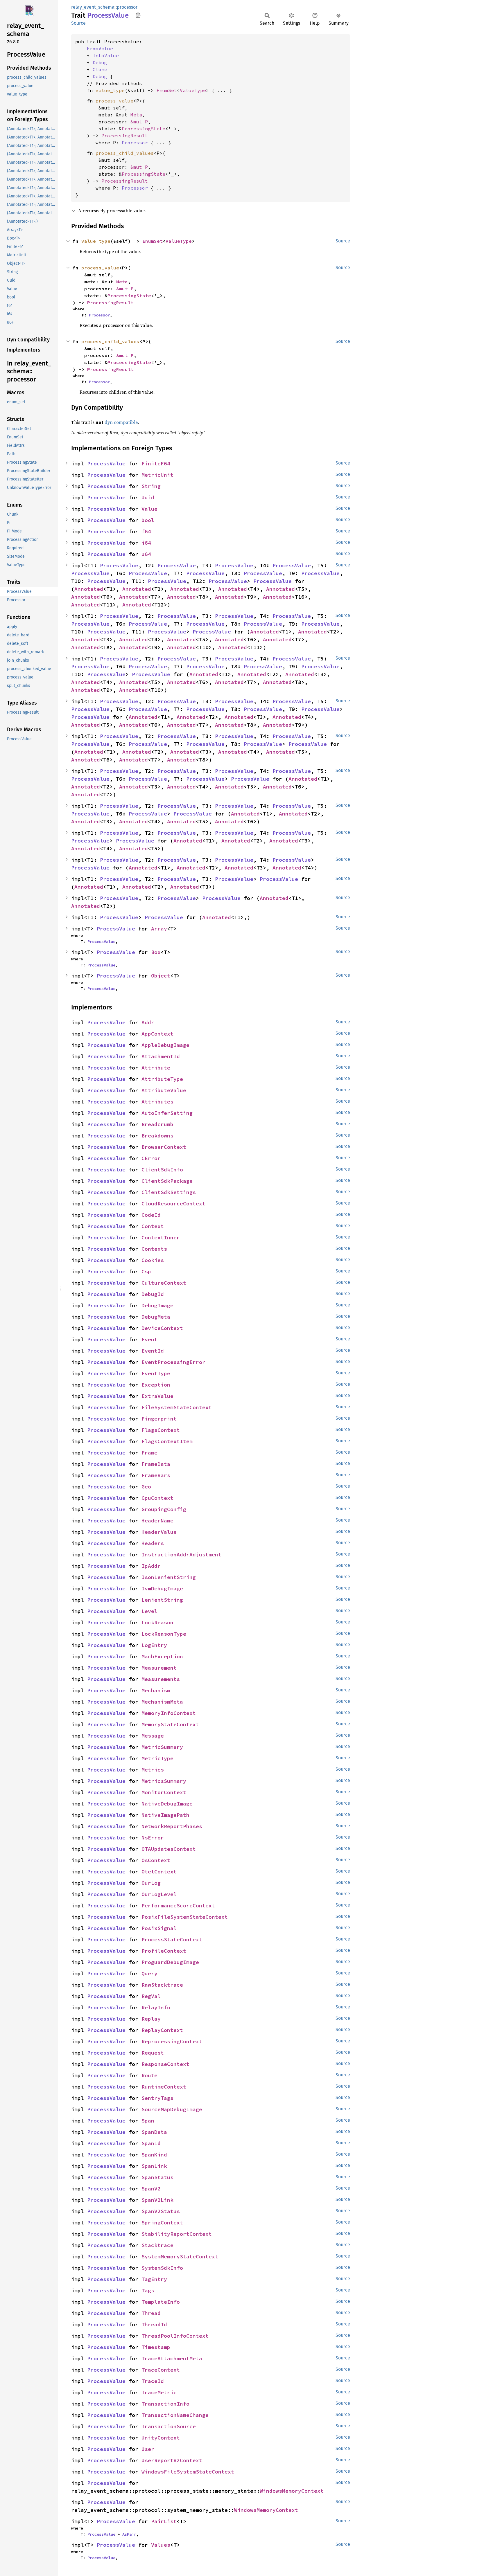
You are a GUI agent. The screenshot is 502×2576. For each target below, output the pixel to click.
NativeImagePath (165, 1815)
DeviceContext (162, 1328)
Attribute (156, 1068)
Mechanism (156, 1690)
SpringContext (162, 2223)
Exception (156, 1385)
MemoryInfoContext (169, 1713)
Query (149, 1973)
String (151, 486)
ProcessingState (144, 129)
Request (153, 2053)
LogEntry (154, 1645)
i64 (146, 543)
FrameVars (156, 1475)
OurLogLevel (159, 1894)
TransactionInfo (165, 2404)
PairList (164, 2521)
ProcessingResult (125, 136)
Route (149, 2075)
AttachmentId (161, 1056)
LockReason (157, 1622)
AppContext (157, 1034)
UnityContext (161, 2438)
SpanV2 (151, 2189)
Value (149, 509)
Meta (136, 115)
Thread (151, 2313)
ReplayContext (162, 2030)
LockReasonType (164, 1634)
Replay (151, 2019)
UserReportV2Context (172, 2460)
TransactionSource (169, 2426)
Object (161, 976)
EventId (153, 1351)
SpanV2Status (161, 2211)
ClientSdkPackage (167, 1181)
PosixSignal (159, 1928)
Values (161, 2545)
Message (153, 1736)
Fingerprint (159, 1419)
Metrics (153, 1770)
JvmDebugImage (162, 1588)
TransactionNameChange (175, 2415)
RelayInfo (156, 2007)
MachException (162, 1656)
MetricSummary (162, 1747)
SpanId (151, 2143)
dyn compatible (121, 422)
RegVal (151, 1996)
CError (151, 1158)
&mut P (139, 122)
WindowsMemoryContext (292, 2491)
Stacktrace (157, 2245)
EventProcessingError (173, 1362)
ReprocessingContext (172, 2041)
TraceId (153, 2381)
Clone (100, 69)
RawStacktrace (162, 1985)
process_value (114, 101)
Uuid (148, 497)
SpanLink (154, 2166)
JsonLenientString (169, 1577)
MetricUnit (157, 475)
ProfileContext (164, 1951)
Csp (146, 1271)
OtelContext (159, 1872)
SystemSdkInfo (162, 2268)
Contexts (154, 1249)
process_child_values (125, 153)
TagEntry (154, 2279)
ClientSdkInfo (162, 1170)
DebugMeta (156, 1317)
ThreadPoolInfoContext (175, 2336)
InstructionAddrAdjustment (181, 1555)
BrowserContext (164, 1147)
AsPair (129, 2534)
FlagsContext (161, 1430)
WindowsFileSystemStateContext (188, 2472)
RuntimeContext (164, 2087)
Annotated (89, 589)
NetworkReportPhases (172, 1826)
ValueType (193, 90)
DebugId (153, 1294)
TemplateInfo (161, 2302)
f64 (146, 531)
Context (153, 1226)
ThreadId (154, 2324)
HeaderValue (159, 1532)
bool (148, 520)
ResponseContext (165, 2064)
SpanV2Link (157, 2200)
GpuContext (157, 1498)
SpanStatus (157, 2177)
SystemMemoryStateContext (180, 2257)
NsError (153, 1838)
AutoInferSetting (167, 1113)
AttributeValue (164, 1090)
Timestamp (156, 2347)
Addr (148, 1022)
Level (149, 1611)
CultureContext (164, 1283)
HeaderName (157, 1521)
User (148, 2449)
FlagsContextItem (167, 1441)
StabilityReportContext (177, 2234)
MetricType (157, 1758)
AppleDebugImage (165, 1045)
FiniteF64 (156, 463)
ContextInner (161, 1237)
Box (156, 952)
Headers (153, 1543)
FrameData (156, 1464)
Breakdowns (157, 1136)
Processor (135, 143)
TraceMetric (159, 2392)
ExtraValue (157, 1396)
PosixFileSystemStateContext (185, 1917)
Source (78, 23)
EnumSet (167, 90)
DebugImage (157, 1305)
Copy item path (138, 15)
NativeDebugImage (167, 1804)
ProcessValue (106, 463)
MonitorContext (164, 1792)
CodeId (151, 1215)
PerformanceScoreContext (178, 1906)
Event (149, 1339)
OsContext (156, 1860)
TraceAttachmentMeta (172, 2358)
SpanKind (154, 2155)
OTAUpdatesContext (169, 1849)
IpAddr (151, 1566)
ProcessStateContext (172, 1939)
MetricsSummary (164, 1781)
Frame (149, 1453)
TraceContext (161, 2370)
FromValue (100, 48)
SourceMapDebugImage (172, 2109)
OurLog (151, 1883)
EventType (156, 1373)
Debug (100, 62)
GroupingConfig (164, 1509)
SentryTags (157, 2098)
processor (127, 7)
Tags (148, 2290)
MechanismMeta (162, 1702)
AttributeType (162, 1079)
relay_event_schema (93, 7)
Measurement (159, 1668)
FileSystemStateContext (177, 1407)
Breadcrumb (157, 1124)
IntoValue (106, 55)
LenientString (162, 1600)
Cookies (153, 1260)
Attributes (157, 1102)
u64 (146, 554)
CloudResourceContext (173, 1204)
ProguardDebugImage (170, 1962)
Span (148, 2121)
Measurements (161, 1679)
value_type (110, 90)
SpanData (154, 2132)
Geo (146, 1487)
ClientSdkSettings (169, 1192)
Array (159, 929)
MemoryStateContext (170, 1724)
